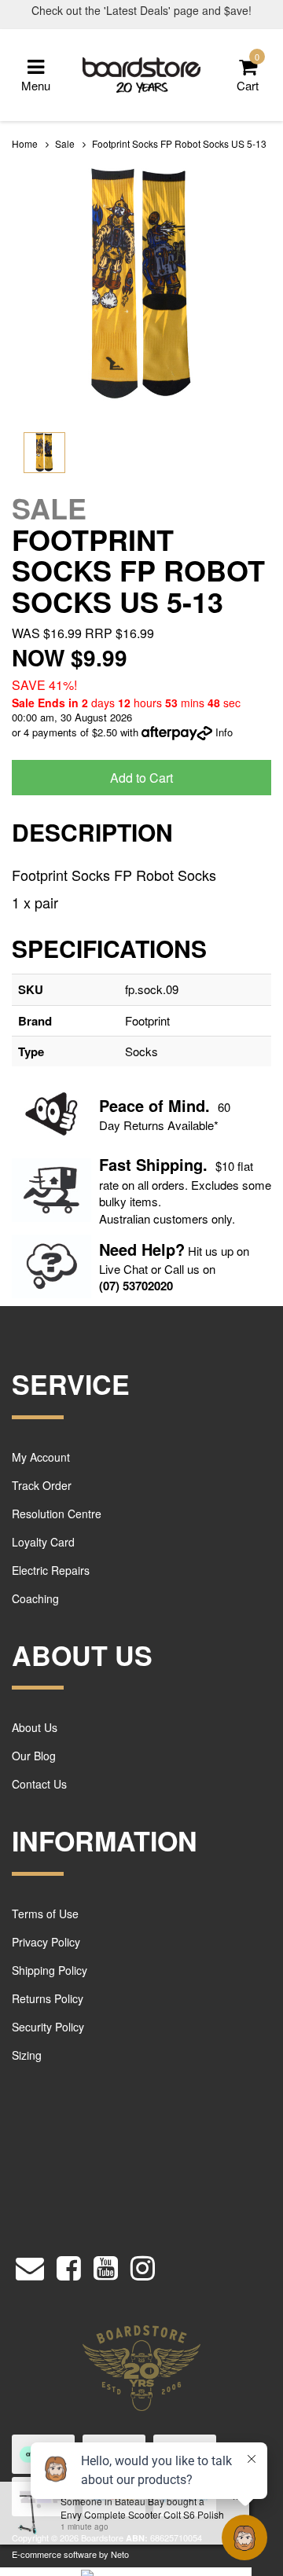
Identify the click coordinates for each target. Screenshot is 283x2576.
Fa (108, 1164)
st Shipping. (162, 1164)
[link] (69, 2264)
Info (224, 732)
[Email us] (30, 2264)
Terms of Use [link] (45, 1914)
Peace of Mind (152, 1105)
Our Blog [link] (34, 1756)
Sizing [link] (27, 2055)
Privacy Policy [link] (46, 1942)
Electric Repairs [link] (51, 1570)
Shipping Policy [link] (50, 1970)
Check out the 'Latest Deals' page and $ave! (141, 10)
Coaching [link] (35, 1598)
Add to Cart (141, 778)
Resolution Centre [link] (57, 1514)
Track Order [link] (42, 1485)
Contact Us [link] (39, 1784)
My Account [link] (41, 1457)
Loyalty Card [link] (43, 1542)
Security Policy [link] (48, 2027)
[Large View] (44, 453)
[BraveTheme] (141, 73)
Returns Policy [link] (48, 1998)
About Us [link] (35, 1727)
